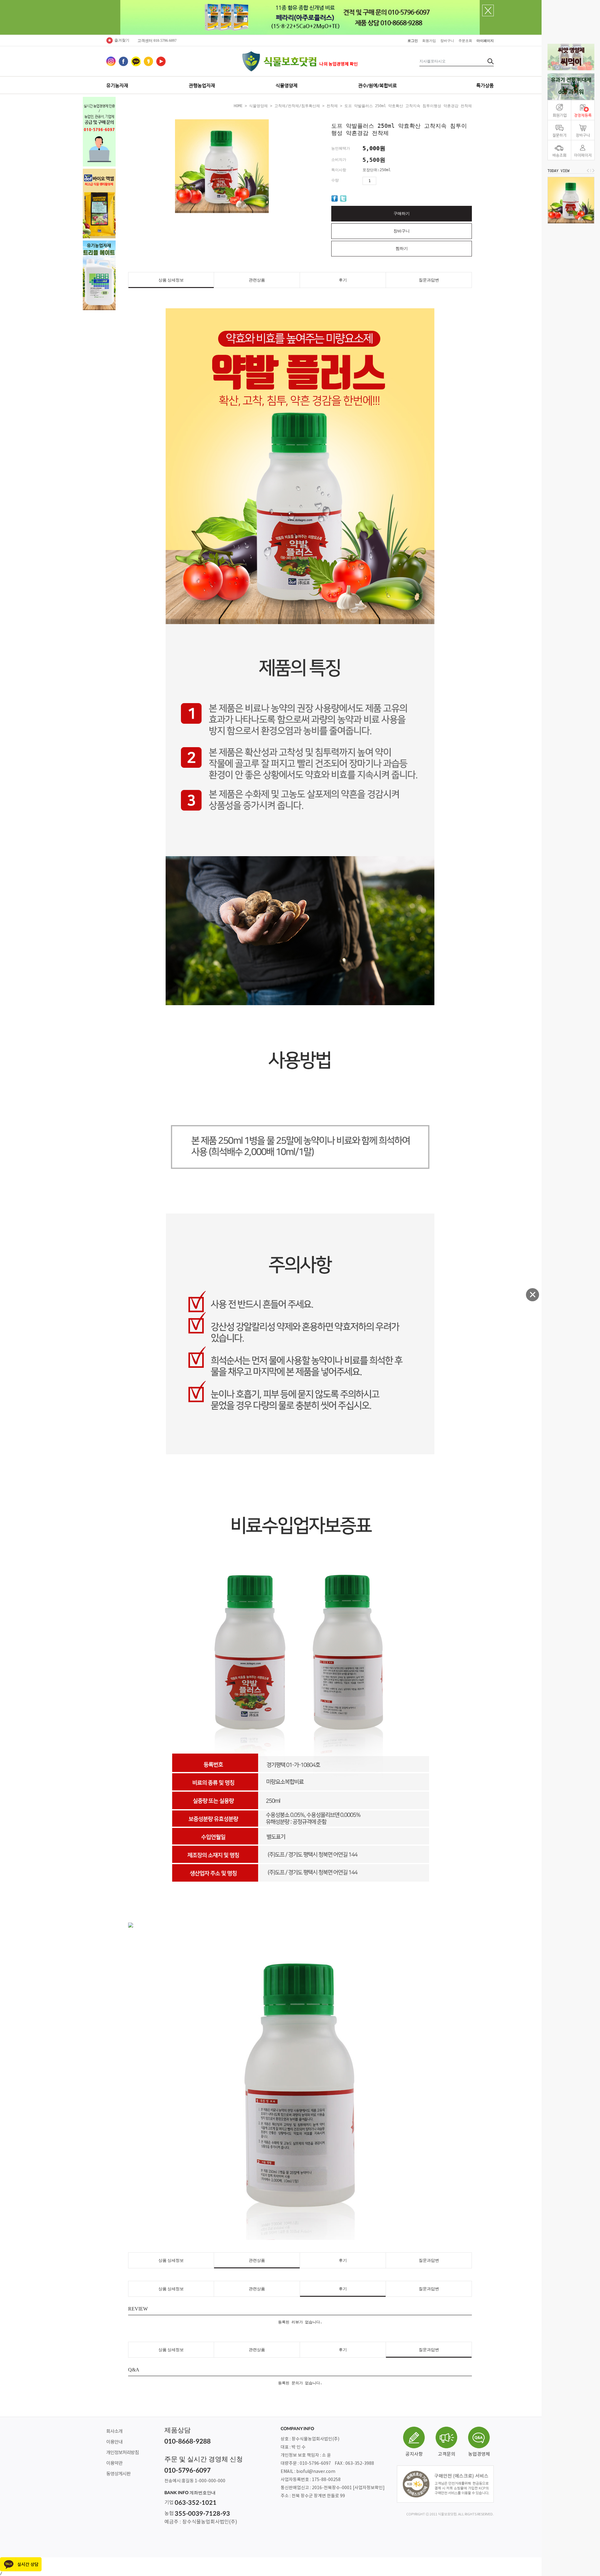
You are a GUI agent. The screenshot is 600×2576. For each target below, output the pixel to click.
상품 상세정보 (171, 280)
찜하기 (402, 248)
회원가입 (429, 41)
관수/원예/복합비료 (377, 85)
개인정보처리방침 (122, 2453)
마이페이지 (485, 41)
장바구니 (447, 41)
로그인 (413, 41)
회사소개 (114, 2432)
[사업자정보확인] (369, 2488)
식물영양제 (287, 85)
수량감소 (392, 181)
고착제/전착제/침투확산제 (297, 106)
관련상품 (257, 280)
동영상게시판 (118, 2474)
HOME (238, 106)
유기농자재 (117, 85)
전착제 (332, 106)
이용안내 (114, 2442)
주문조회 (465, 41)
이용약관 (114, 2463)
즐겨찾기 (122, 40)
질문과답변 (429, 280)
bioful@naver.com (316, 2472)
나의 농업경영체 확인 (339, 64)
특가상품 (485, 85)
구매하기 (402, 213)
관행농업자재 (202, 85)
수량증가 (381, 181)
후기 (343, 280)
